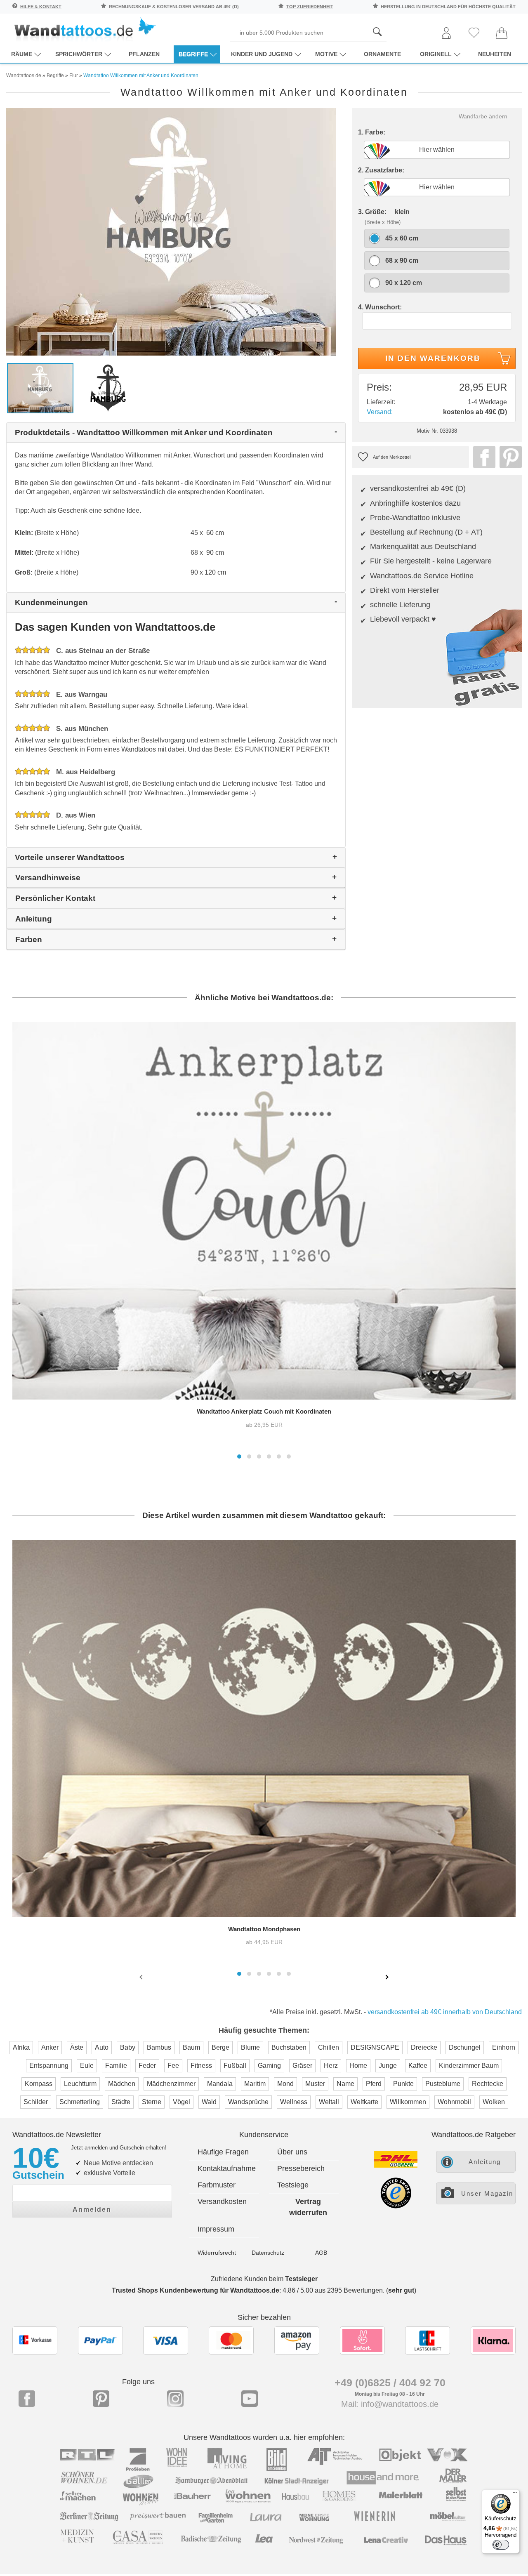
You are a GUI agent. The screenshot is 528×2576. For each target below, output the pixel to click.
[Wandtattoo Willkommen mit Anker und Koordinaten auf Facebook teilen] (482, 457)
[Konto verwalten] (446, 34)
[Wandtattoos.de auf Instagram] (175, 2399)
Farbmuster (217, 2185)
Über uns (292, 2152)
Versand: (380, 412)
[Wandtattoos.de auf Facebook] (27, 2399)
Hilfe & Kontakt (41, 7)
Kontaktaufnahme (227, 2168)
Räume (22, 54)
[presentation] (142, 1977)
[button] (239, 1457)
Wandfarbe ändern (483, 116)
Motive (326, 54)
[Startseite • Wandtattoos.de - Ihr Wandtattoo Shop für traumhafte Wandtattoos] (85, 29)
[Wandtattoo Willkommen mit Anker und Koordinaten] (171, 231)
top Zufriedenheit (310, 7)
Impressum (216, 2229)
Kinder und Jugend (262, 54)
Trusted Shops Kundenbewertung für (196, 2290)
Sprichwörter (79, 54)
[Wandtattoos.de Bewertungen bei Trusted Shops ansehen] (396, 2206)
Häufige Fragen (223, 2152)
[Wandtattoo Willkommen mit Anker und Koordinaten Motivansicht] (108, 388)
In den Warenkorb (433, 358)
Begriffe (193, 54)
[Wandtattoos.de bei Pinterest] (101, 2399)
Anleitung (485, 2162)
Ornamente (382, 54)
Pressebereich (301, 2168)
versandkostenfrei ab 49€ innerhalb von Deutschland (445, 2012)
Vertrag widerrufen (308, 2207)
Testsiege (293, 2185)
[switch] (501, 2545)
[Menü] (515, 2494)
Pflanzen (144, 54)
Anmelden (92, 2210)
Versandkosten (222, 2201)
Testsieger (301, 2279)
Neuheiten (495, 54)
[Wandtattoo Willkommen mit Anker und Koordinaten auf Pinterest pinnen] (509, 457)
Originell (436, 54)
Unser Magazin (487, 2193)
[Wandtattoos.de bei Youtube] (250, 2399)
